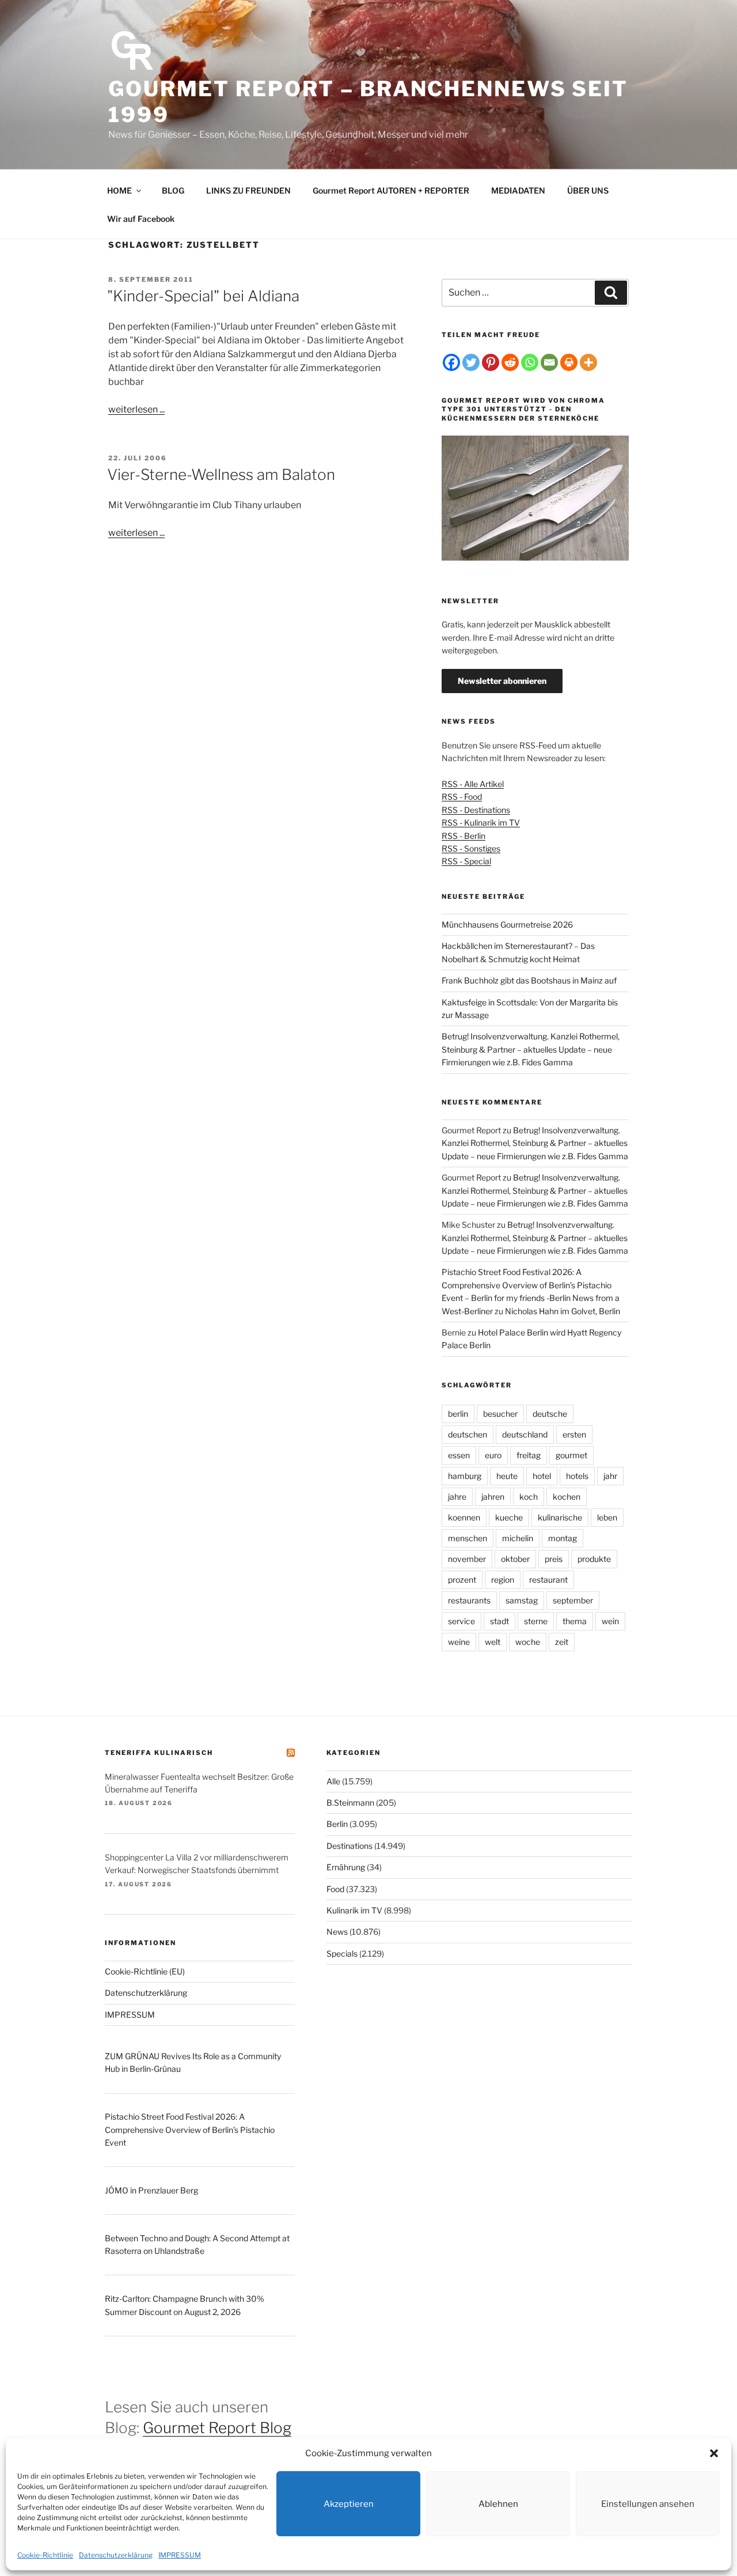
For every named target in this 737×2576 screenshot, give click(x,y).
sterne (536, 1621)
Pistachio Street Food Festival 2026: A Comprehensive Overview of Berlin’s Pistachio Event (190, 2129)
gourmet (571, 1455)
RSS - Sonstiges (471, 848)
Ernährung (346, 1867)
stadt (499, 1621)
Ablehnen (498, 2504)
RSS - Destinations (476, 810)
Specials (342, 1953)
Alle (333, 1781)
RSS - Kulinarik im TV (481, 822)
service (461, 1621)
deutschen (468, 1434)
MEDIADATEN (518, 190)
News (337, 1932)
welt (493, 1642)
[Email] (549, 362)
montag (563, 1538)
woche (528, 1642)
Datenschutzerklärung (116, 2555)
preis (554, 1559)
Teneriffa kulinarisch (159, 1753)
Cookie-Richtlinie (45, 2555)
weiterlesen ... (136, 409)
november (467, 1559)
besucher (500, 1414)
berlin (458, 1414)
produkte (594, 1559)
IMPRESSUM (180, 2555)
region (503, 1580)
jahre (457, 1497)
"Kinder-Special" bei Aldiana (203, 296)
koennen (464, 1517)
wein (610, 1621)
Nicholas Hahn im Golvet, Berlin (563, 1311)
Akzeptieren (349, 2504)
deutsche (550, 1414)
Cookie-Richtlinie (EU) (145, 1971)
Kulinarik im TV (354, 1910)
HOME (119, 190)
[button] (714, 2453)
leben (607, 1517)
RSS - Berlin (464, 836)
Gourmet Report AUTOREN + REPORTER (391, 190)
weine (459, 1642)
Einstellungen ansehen (648, 2504)
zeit (562, 1642)
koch (529, 1497)
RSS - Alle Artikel (473, 784)
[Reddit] (510, 362)
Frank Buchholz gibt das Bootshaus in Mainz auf (529, 980)
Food (335, 1889)
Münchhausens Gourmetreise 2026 (507, 924)
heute (507, 1476)
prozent (462, 1580)
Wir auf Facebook (141, 219)
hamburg (465, 1476)
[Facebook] (451, 362)
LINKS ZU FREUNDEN (248, 190)
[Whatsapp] (530, 362)
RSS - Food (462, 797)
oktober (515, 1559)
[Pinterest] (491, 362)
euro (493, 1455)
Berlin (337, 1824)
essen (459, 1455)
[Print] (569, 362)
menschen (468, 1538)
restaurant (548, 1580)
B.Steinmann (350, 1803)
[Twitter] (471, 362)
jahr (610, 1476)
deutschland (525, 1434)
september (573, 1600)
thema (575, 1621)
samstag (522, 1600)
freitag (529, 1455)
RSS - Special (466, 861)
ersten (574, 1434)
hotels (577, 1476)
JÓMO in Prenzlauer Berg (151, 2190)
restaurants (469, 1600)
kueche (509, 1517)
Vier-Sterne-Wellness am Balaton (221, 474)
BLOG (173, 190)
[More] (588, 362)
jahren (493, 1497)
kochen (567, 1497)
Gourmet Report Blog (217, 2428)
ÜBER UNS (588, 190)
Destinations (349, 1846)
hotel (542, 1476)
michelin (518, 1538)
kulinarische (560, 1517)
